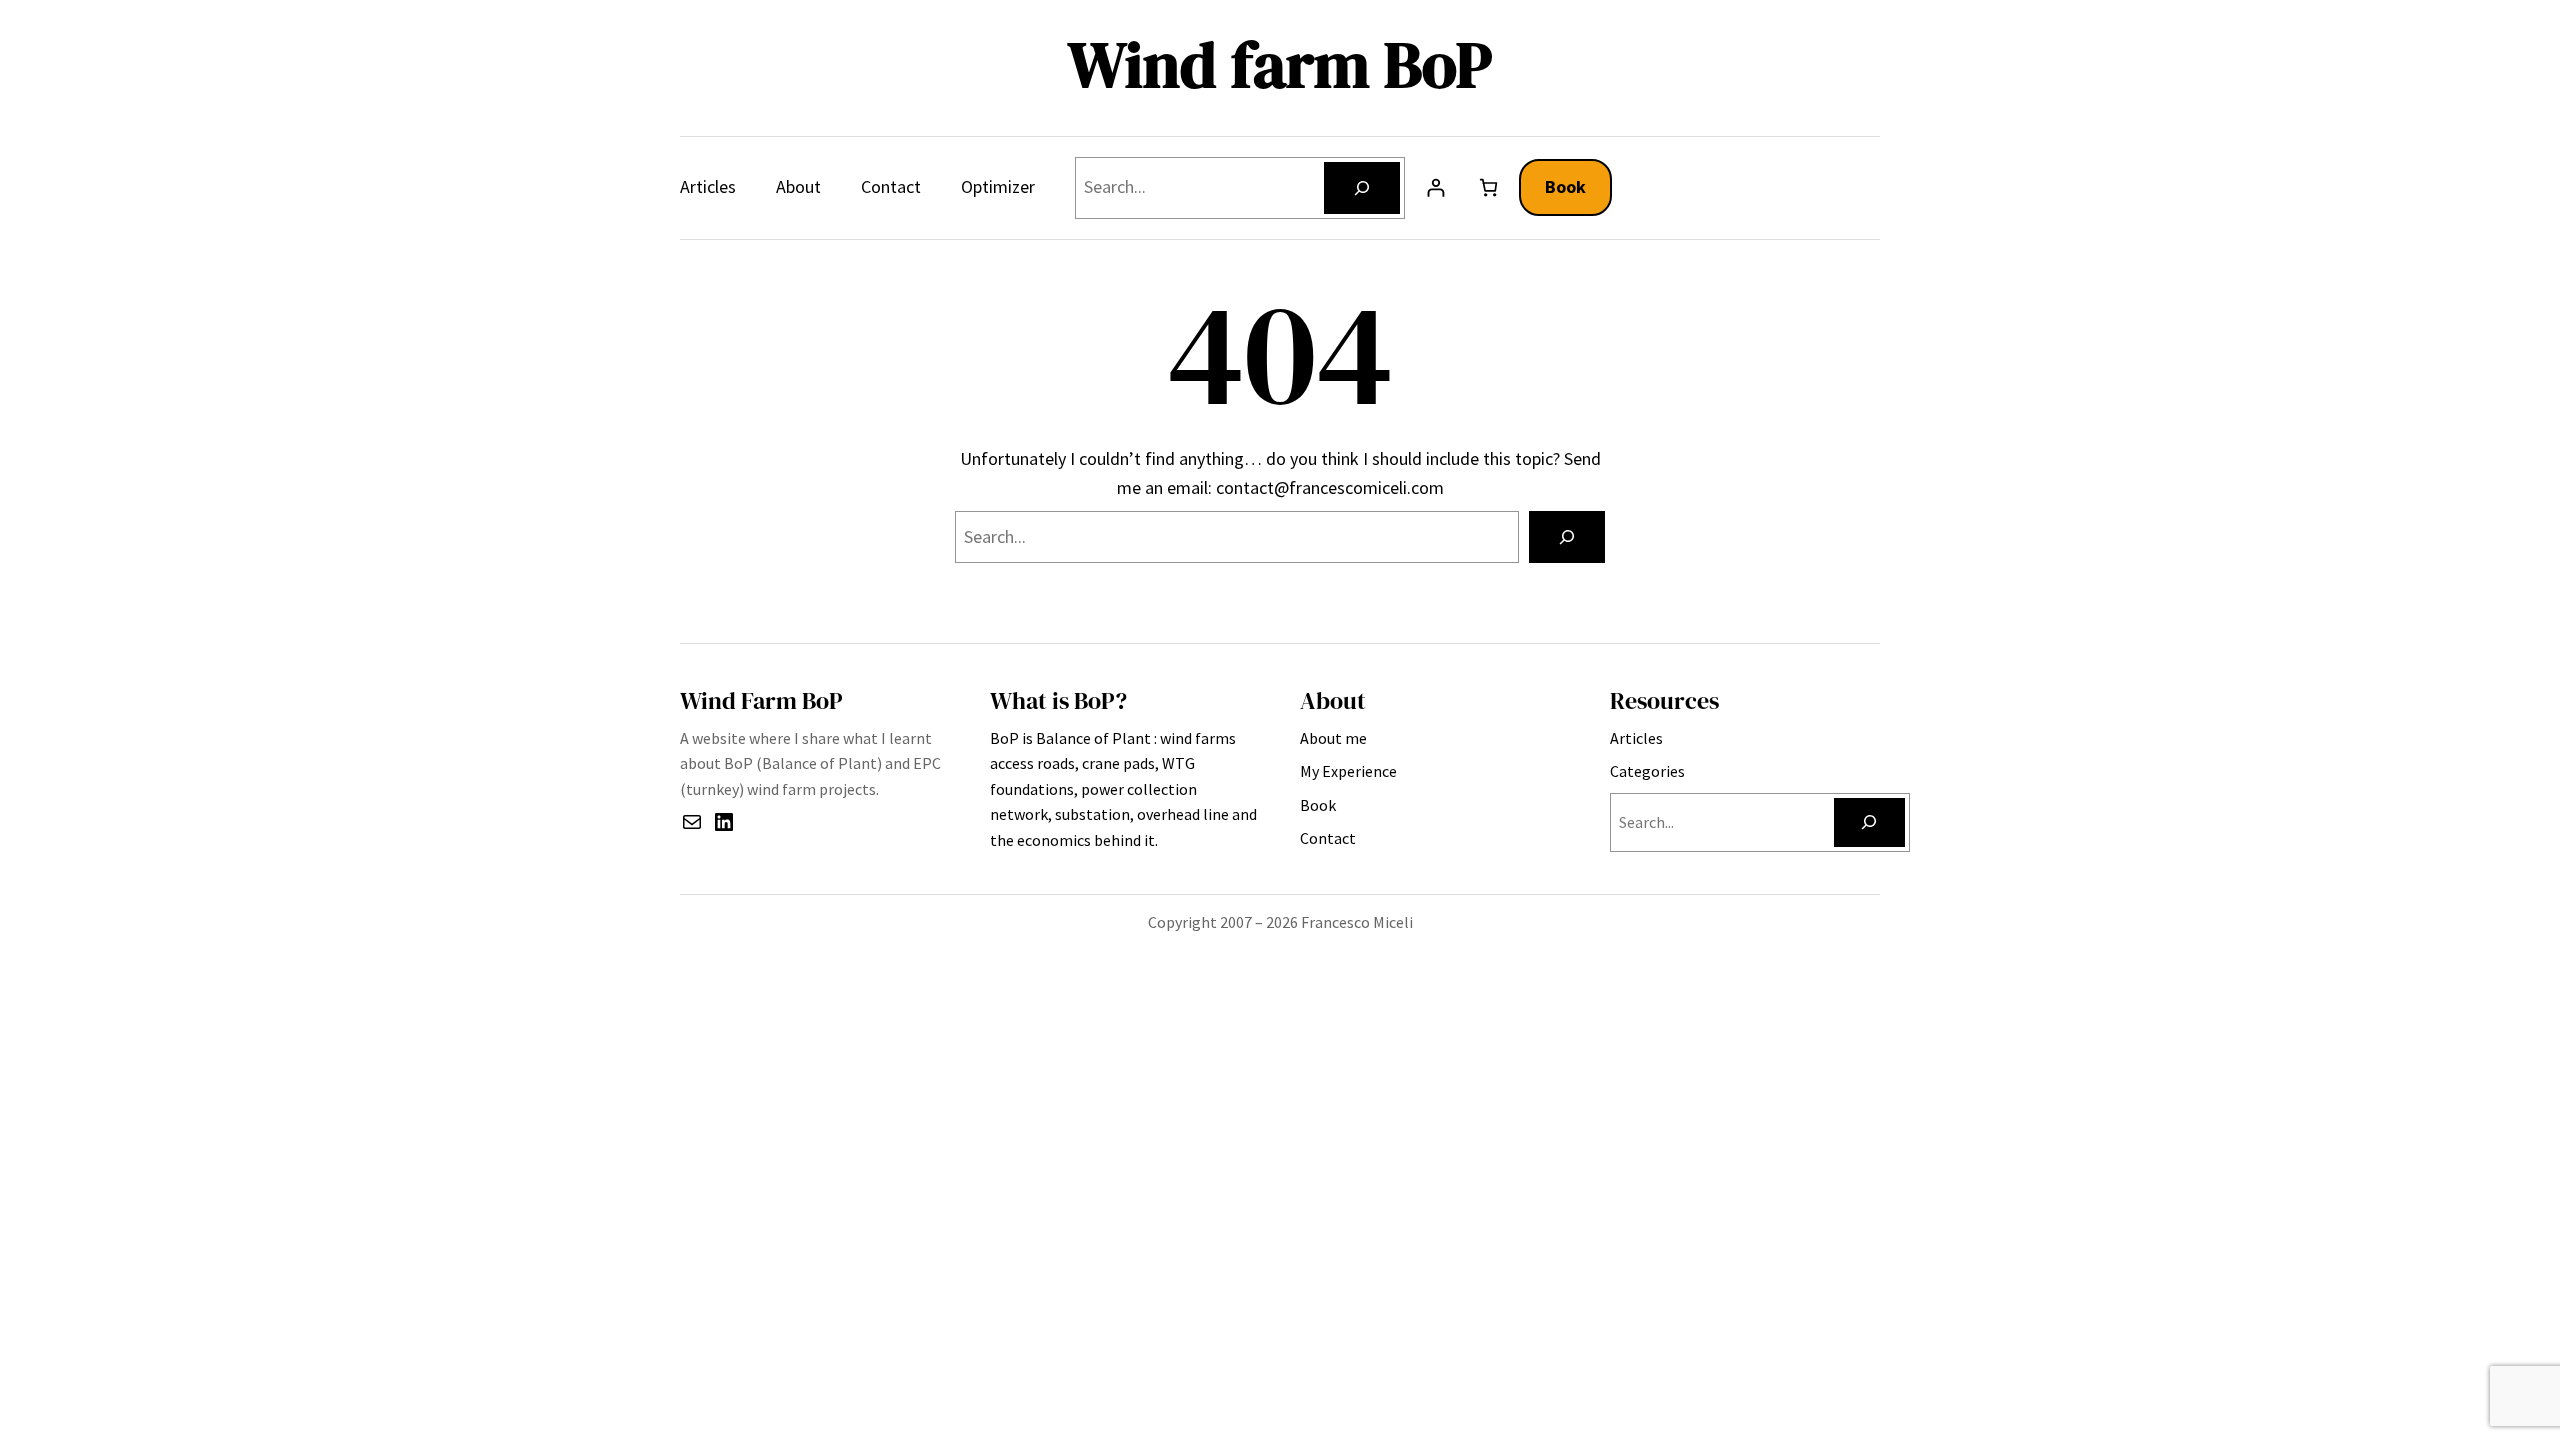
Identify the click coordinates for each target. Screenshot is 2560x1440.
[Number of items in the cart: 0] (1488, 187)
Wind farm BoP (1280, 64)
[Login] (1435, 187)
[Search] (1362, 188)
